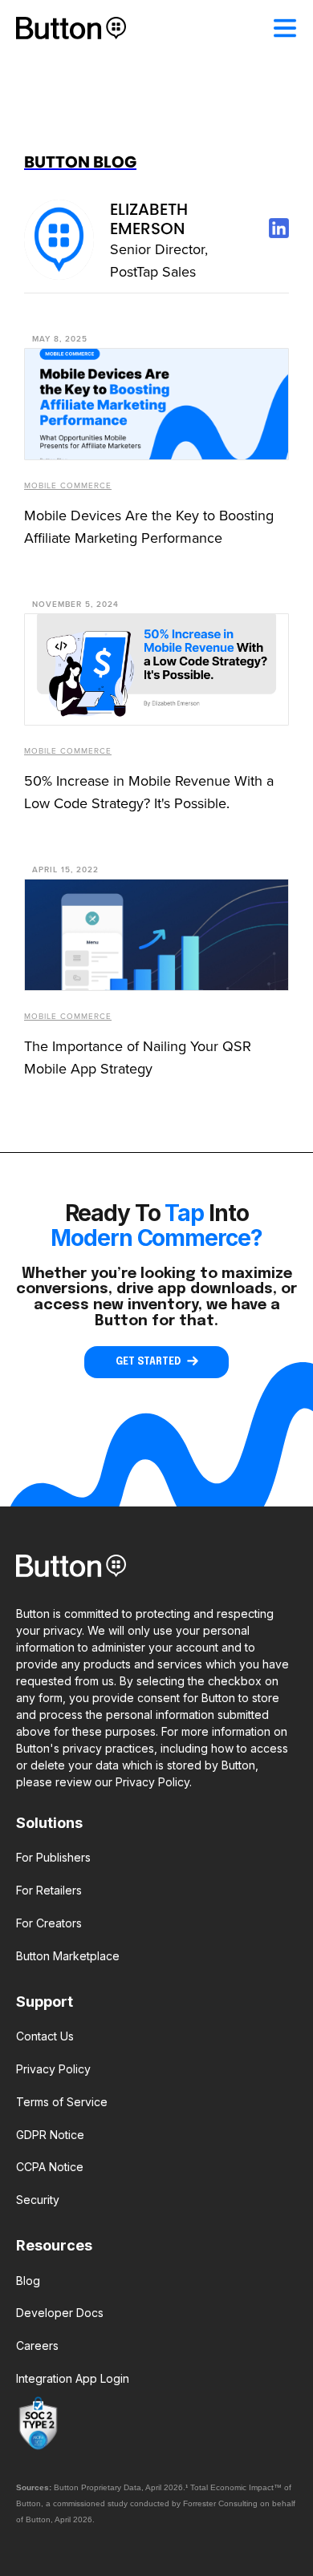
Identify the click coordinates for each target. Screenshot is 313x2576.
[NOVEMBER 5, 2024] (156, 669)
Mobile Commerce (68, 485)
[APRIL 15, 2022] (156, 935)
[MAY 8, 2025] (156, 404)
